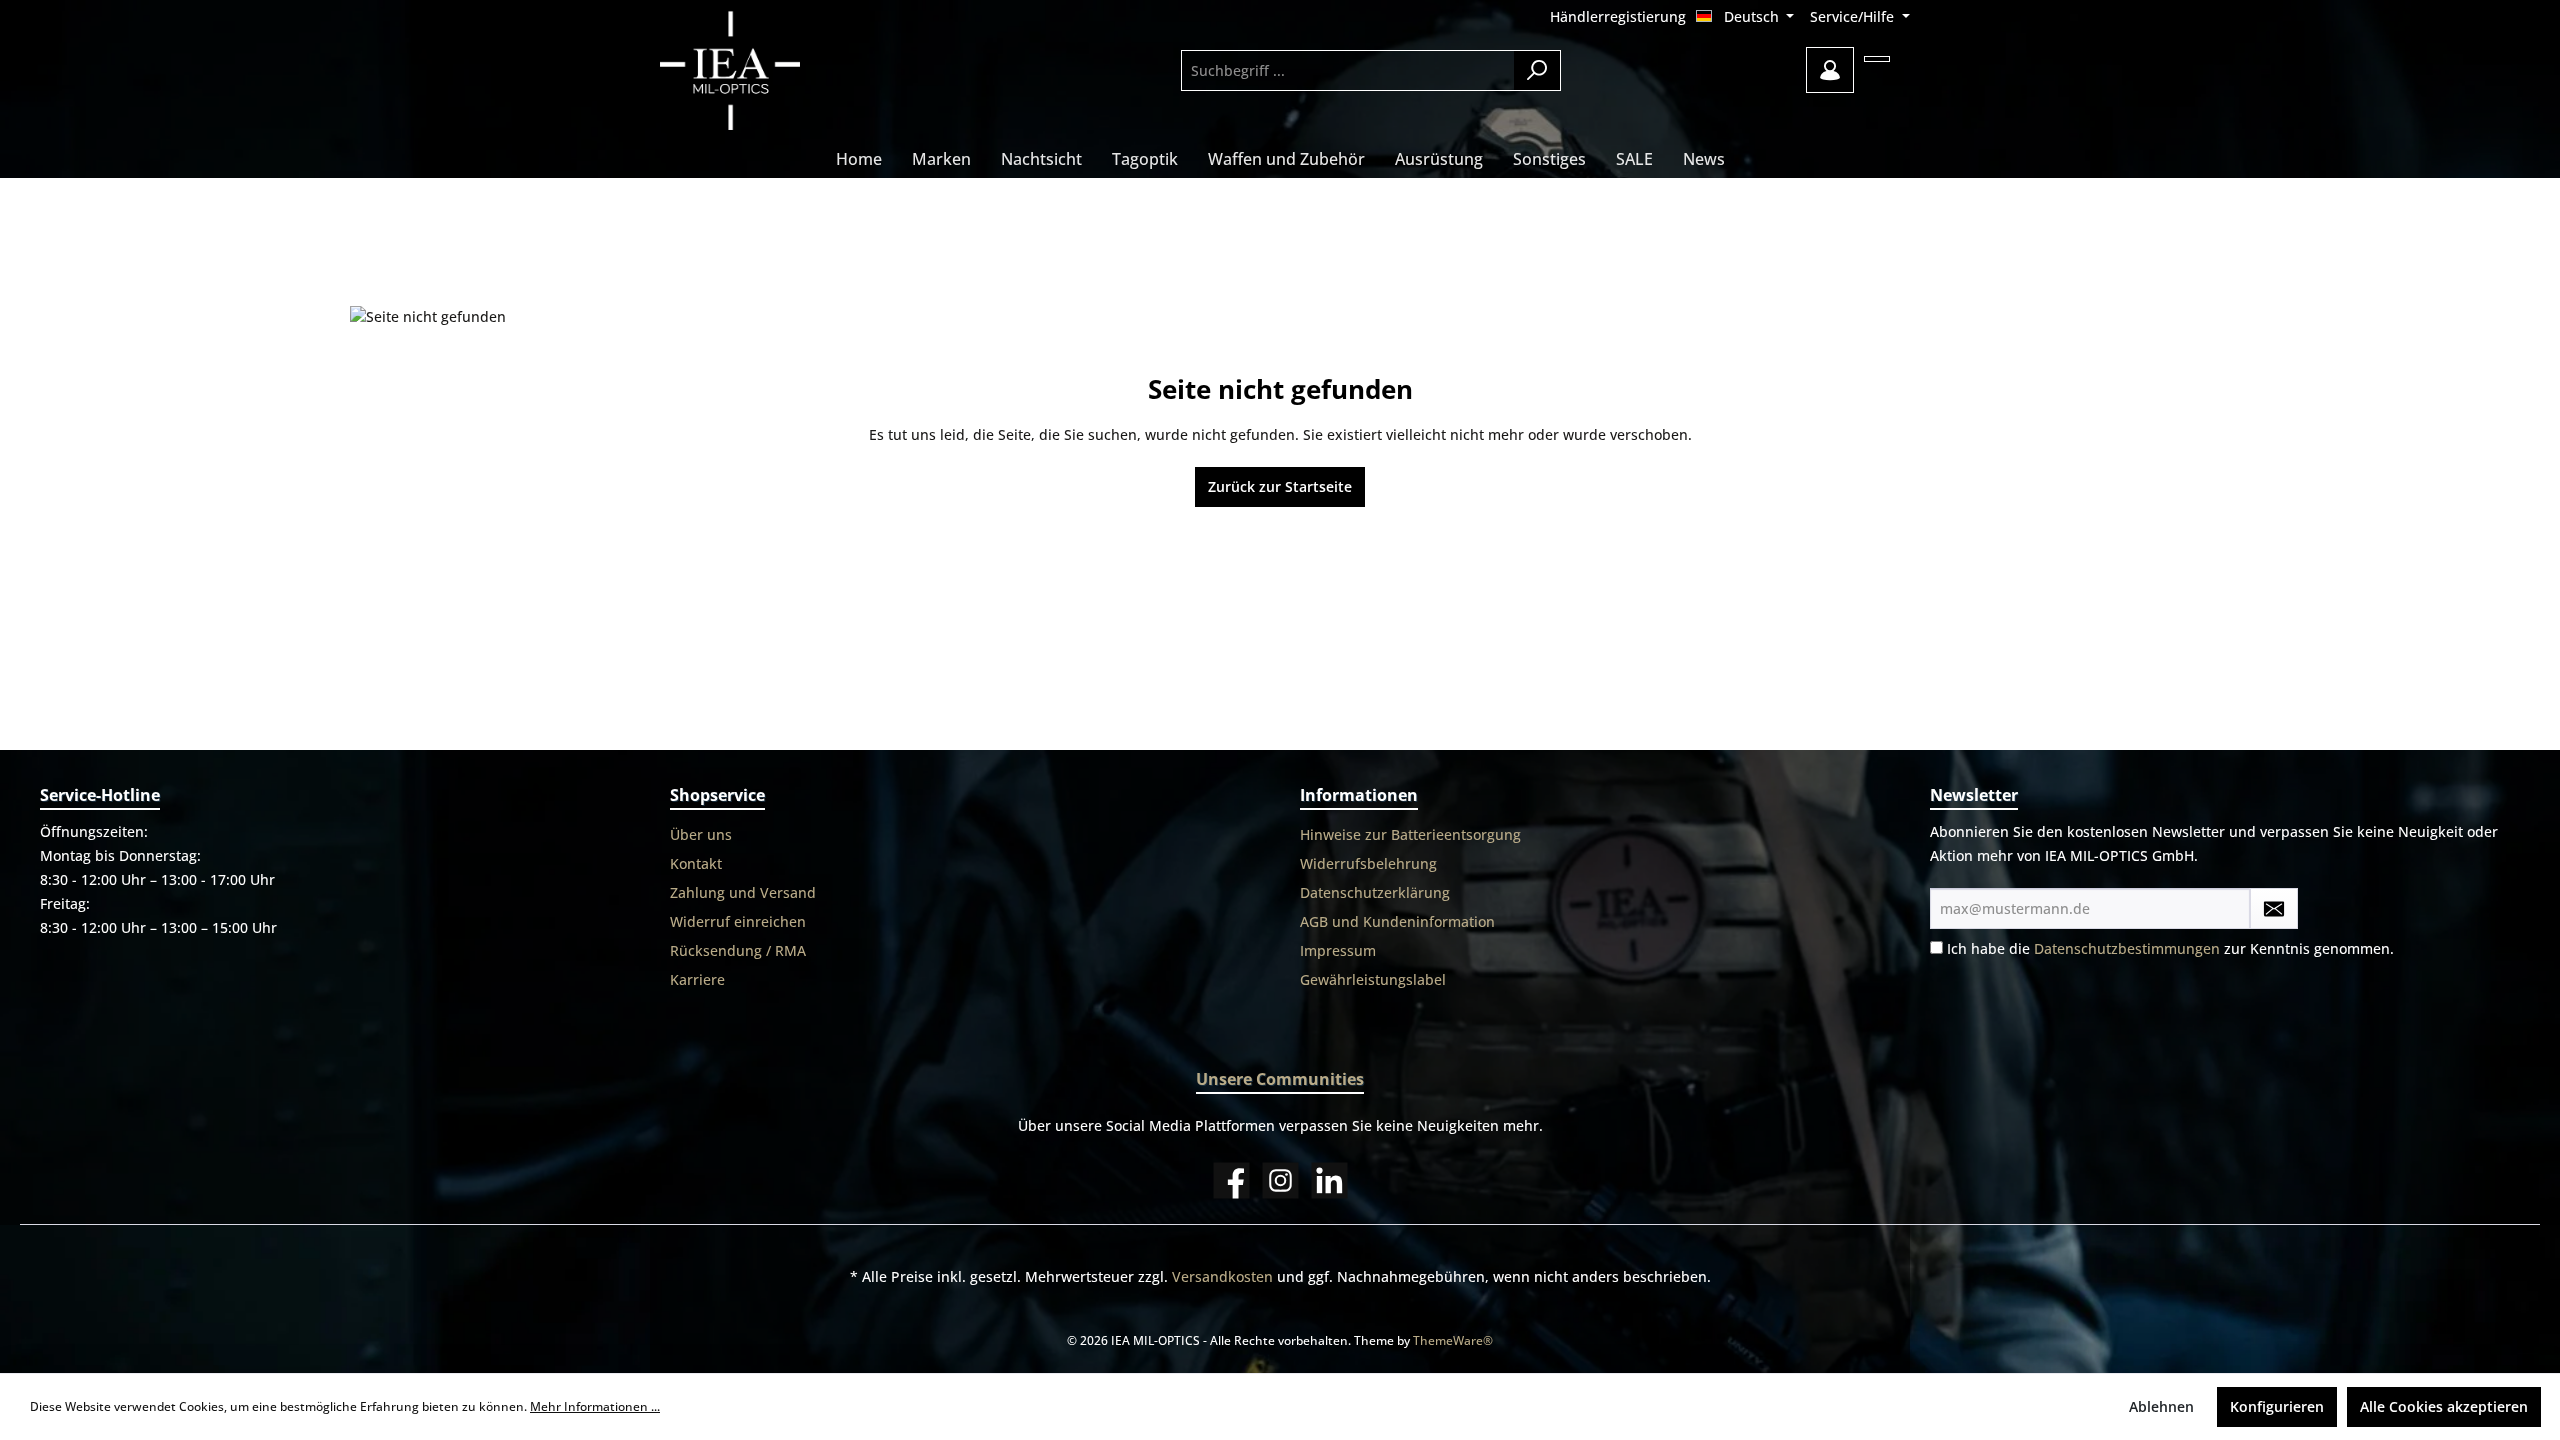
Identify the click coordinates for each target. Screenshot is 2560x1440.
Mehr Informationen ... (595, 1406)
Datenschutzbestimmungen (2127, 948)
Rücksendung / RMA (738, 950)
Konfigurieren (2277, 1406)
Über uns (701, 834)
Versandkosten (1222, 1276)
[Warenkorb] (1877, 59)
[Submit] (2274, 908)
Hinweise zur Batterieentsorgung (1410, 834)
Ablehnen (2161, 1406)
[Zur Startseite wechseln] (785, 70)
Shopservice (717, 795)
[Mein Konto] (1830, 70)
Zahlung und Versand (743, 892)
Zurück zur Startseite (1280, 486)
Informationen (1359, 795)
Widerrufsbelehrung (1368, 863)
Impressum (1338, 950)
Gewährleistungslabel (1373, 979)
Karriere (697, 979)
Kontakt (696, 863)
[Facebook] (1231, 1180)
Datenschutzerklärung (1375, 892)
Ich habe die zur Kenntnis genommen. (2170, 948)
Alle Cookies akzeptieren (2444, 1406)
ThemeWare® (1453, 1340)
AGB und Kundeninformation (1397, 921)
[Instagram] (1280, 1180)
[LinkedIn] (1329, 1180)
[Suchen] (1537, 70)
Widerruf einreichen (738, 921)
